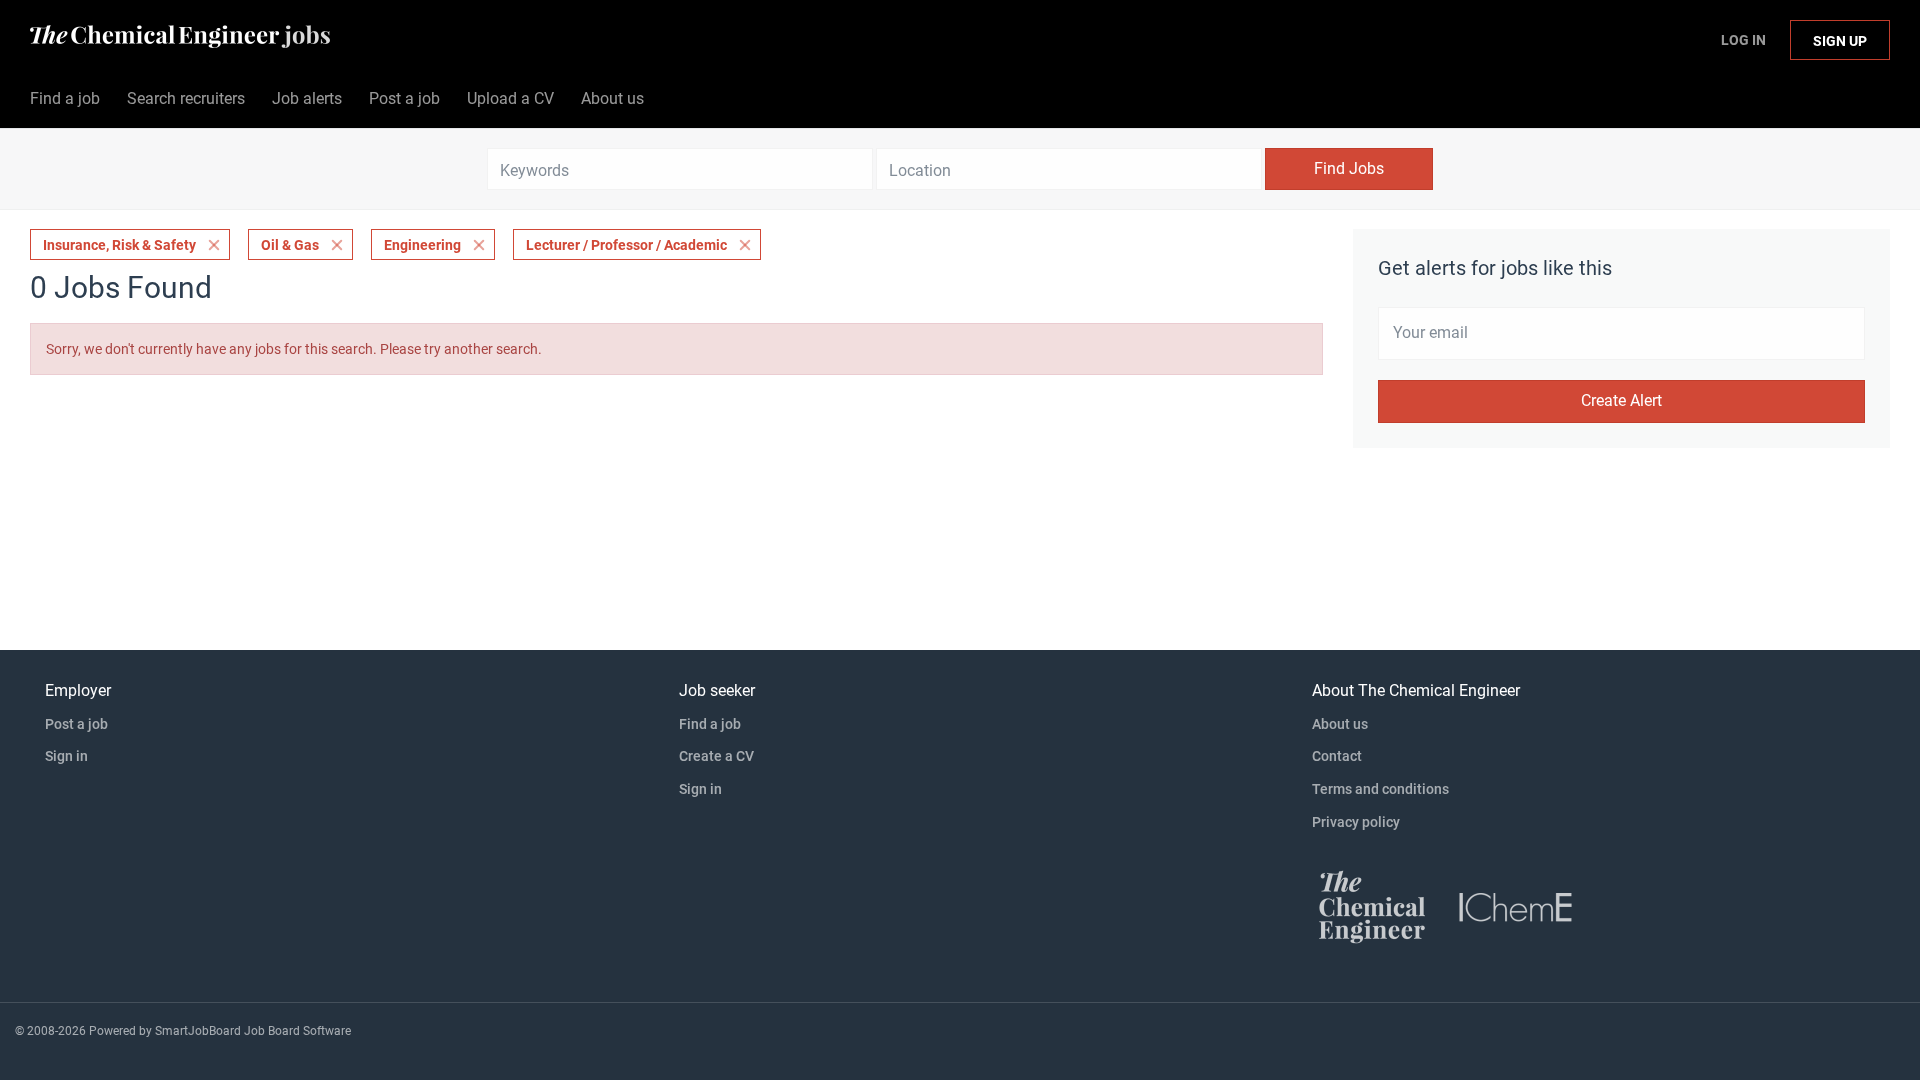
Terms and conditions (1380, 789)
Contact (1337, 756)
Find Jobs (1349, 168)
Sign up (1840, 41)
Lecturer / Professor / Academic (626, 245)
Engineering (422, 245)
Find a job (710, 724)
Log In (1743, 40)
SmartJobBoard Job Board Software (253, 1031)
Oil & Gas (290, 245)
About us (1340, 724)
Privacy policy (1356, 822)
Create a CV (716, 756)
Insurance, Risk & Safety (119, 245)
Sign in (66, 756)
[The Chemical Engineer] (1372, 906)
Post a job (76, 724)
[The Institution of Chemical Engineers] (1516, 906)
